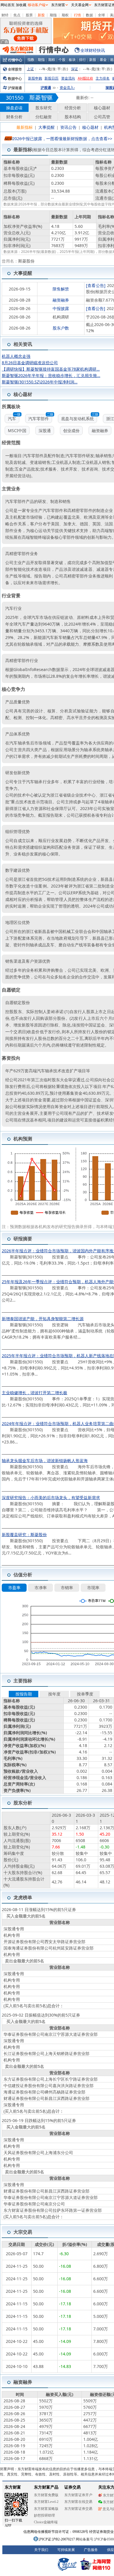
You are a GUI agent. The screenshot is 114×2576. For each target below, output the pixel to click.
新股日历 (51, 78)
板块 (72, 60)
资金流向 (68, 78)
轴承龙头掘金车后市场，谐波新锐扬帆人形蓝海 (45, 1460)
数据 (89, 15)
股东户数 (61, 328)
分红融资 (44, 117)
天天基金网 (80, 5)
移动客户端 (37, 5)
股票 (29, 15)
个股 (62, 60)
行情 (77, 15)
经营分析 (73, 108)
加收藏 (21, 5)
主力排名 (103, 78)
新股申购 (35, 78)
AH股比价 (85, 78)
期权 (65, 15)
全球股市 (15, 69)
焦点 (17, 15)
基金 (103, 60)
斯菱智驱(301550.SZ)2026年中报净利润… (40, 382)
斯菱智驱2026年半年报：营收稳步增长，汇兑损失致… (51, 375)
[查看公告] (96, 285)
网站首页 (8, 5)
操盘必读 (14, 108)
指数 (31, 60)
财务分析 (14, 117)
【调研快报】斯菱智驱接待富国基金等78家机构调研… (51, 369)
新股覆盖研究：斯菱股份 (24, 1534)
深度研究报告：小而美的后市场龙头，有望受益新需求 (51, 1497)
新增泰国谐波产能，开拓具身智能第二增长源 (43, 1319)
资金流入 (67, 88)
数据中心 (15, 79)
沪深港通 (15, 88)
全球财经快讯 (93, 50)
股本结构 (73, 117)
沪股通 (46, 88)
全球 (101, 15)
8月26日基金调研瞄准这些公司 (30, 363)
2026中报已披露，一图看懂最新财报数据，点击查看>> (62, 139)
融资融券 (61, 300)
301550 (15, 98)
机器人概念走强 (16, 356)
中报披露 (61, 308)
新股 (41, 15)
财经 (5, 15)
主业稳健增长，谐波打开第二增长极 (34, 1393)
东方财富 (58, 5)
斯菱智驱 (41, 97)
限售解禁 (61, 289)
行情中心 (15, 60)
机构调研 (61, 317)
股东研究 (44, 108)
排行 (82, 60)
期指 (53, 15)
